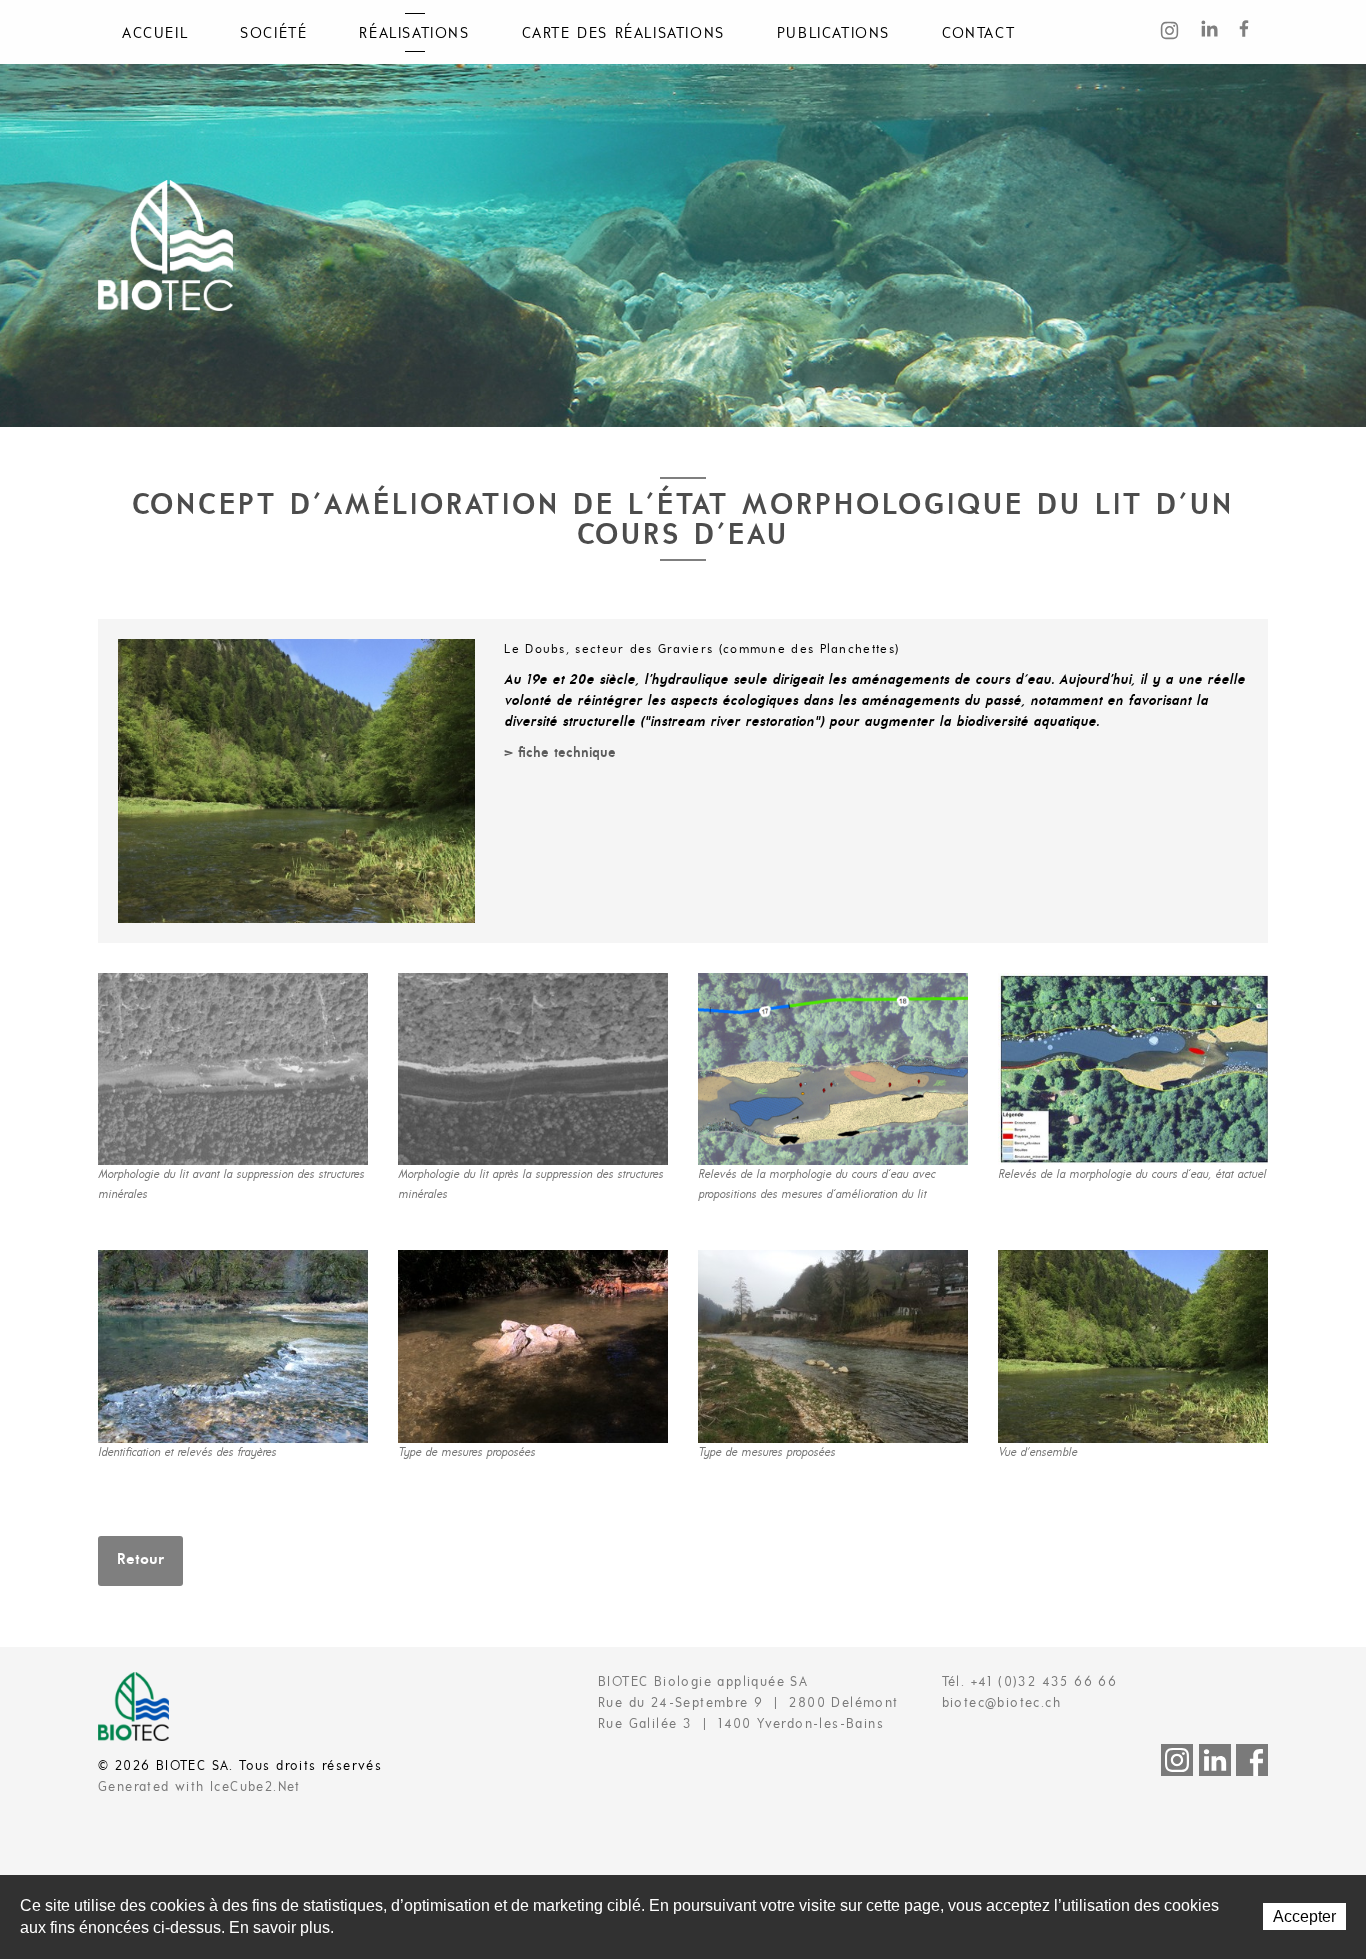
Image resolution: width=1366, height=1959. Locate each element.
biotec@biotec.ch (1001, 1703)
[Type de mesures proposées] (533, 1346)
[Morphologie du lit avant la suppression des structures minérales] (233, 1069)
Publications (833, 34)
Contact (978, 34)
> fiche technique (560, 753)
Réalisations (414, 34)
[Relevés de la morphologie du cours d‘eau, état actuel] (1133, 1069)
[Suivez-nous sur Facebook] (1251, 30)
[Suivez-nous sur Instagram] (1175, 34)
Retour (140, 1560)
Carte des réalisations (623, 34)
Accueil (155, 34)
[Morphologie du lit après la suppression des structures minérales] (533, 1069)
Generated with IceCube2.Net (199, 1787)
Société (273, 34)
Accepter (1304, 1916)
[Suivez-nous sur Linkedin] (1213, 30)
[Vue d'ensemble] (1133, 1346)
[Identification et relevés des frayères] (233, 1346)
